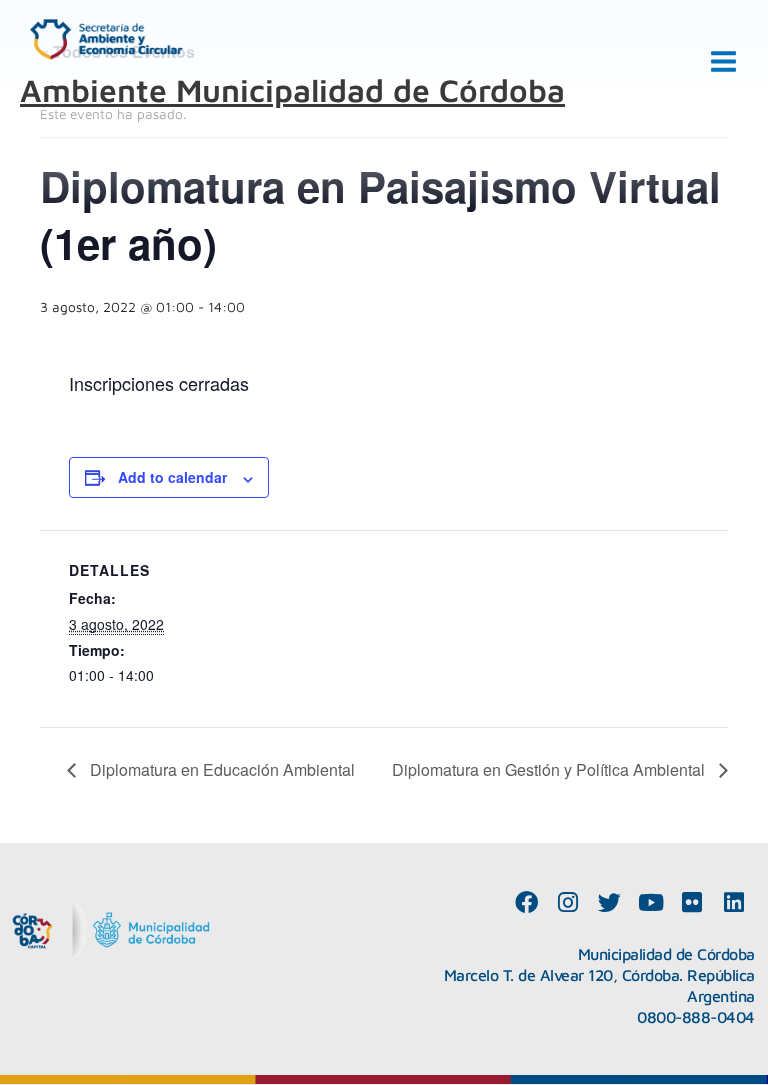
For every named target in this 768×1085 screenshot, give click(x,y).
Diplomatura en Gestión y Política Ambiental (550, 769)
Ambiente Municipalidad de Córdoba (292, 90)
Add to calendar (172, 477)
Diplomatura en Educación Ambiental (220, 769)
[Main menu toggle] (724, 62)
